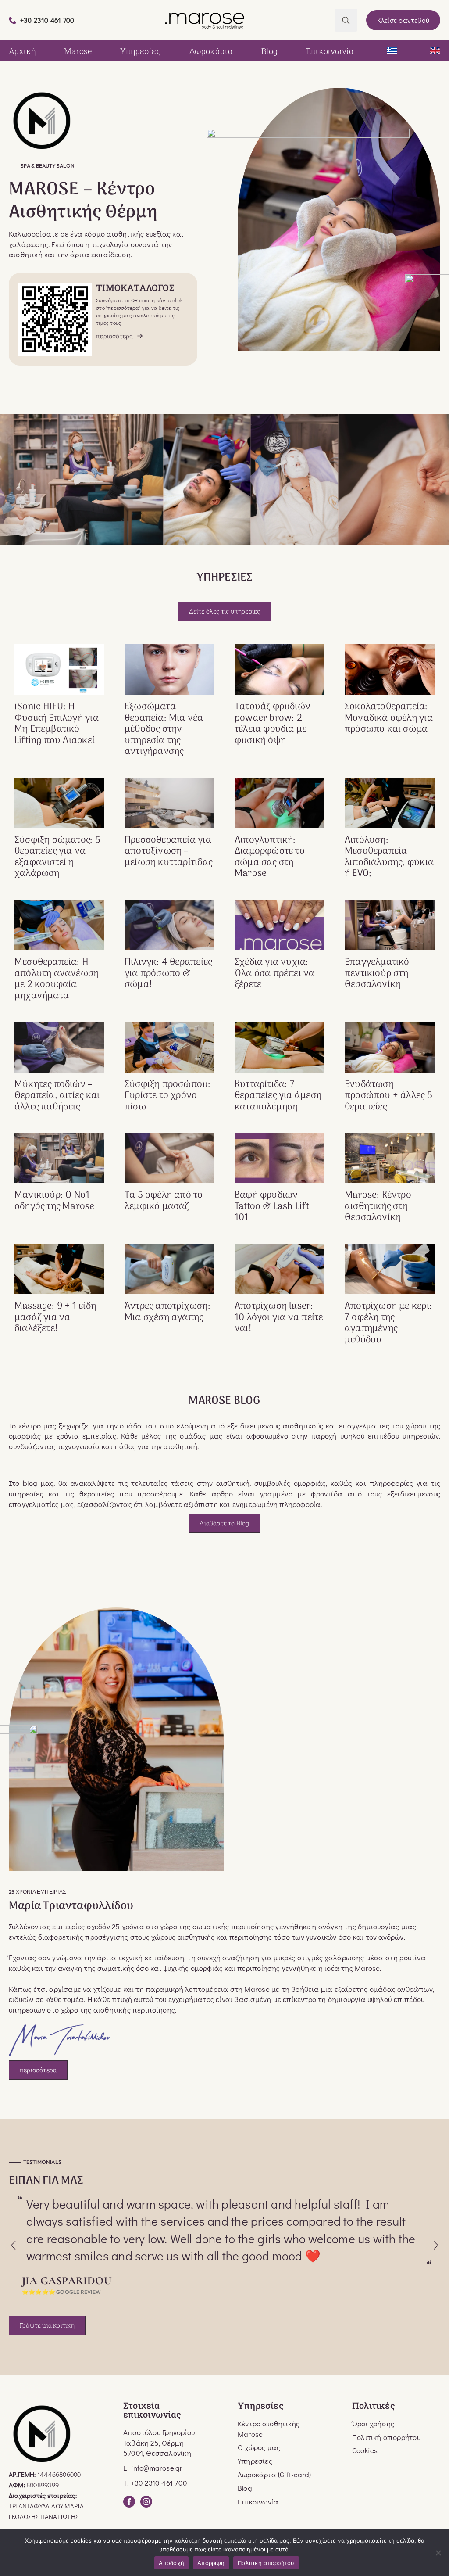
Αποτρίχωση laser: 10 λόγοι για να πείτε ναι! (279, 1318)
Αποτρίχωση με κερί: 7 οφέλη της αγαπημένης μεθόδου (388, 1323)
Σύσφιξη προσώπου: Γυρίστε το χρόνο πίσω (168, 1096)
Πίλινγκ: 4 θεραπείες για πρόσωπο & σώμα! (168, 974)
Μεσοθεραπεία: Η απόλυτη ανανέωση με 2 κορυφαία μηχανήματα (57, 979)
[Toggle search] (346, 20)
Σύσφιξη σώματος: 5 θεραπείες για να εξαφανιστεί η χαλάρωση (57, 857)
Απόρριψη (211, 2563)
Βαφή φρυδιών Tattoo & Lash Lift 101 (272, 1207)
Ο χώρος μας (259, 2447)
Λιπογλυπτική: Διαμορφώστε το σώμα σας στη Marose (270, 857)
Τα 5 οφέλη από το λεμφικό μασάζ (164, 1201)
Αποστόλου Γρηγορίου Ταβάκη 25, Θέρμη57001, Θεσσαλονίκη (159, 2443)
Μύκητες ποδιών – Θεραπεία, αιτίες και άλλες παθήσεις (57, 1096)
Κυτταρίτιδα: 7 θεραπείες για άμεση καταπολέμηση (278, 1096)
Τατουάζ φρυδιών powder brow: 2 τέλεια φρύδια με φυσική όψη (273, 724)
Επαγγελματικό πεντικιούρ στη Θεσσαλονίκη (377, 974)
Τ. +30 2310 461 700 (155, 2483)
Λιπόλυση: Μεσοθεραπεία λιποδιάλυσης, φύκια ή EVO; (389, 857)
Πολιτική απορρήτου (386, 2437)
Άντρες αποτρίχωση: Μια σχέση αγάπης (167, 1312)
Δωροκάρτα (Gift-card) (274, 2474)
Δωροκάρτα (211, 51)
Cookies (365, 2450)
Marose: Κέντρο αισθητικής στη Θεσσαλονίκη (378, 1207)
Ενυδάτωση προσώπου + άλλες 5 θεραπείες (388, 1096)
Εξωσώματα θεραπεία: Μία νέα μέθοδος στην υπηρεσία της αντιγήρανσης (164, 729)
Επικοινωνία (330, 51)
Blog (269, 51)
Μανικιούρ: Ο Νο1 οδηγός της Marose (55, 1201)
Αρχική (22, 51)
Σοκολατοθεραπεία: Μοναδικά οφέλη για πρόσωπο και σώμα (389, 718)
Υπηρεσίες (141, 51)
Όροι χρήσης (373, 2424)
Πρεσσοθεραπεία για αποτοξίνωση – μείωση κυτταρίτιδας (168, 852)
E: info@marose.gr (153, 2468)
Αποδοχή (171, 2563)
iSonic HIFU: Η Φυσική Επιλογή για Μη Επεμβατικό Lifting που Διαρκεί (57, 724)
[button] (13, 2246)
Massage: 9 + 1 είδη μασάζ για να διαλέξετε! (55, 1318)
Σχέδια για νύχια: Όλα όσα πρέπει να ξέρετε (275, 974)
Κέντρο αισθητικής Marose (269, 2429)
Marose (78, 51)
